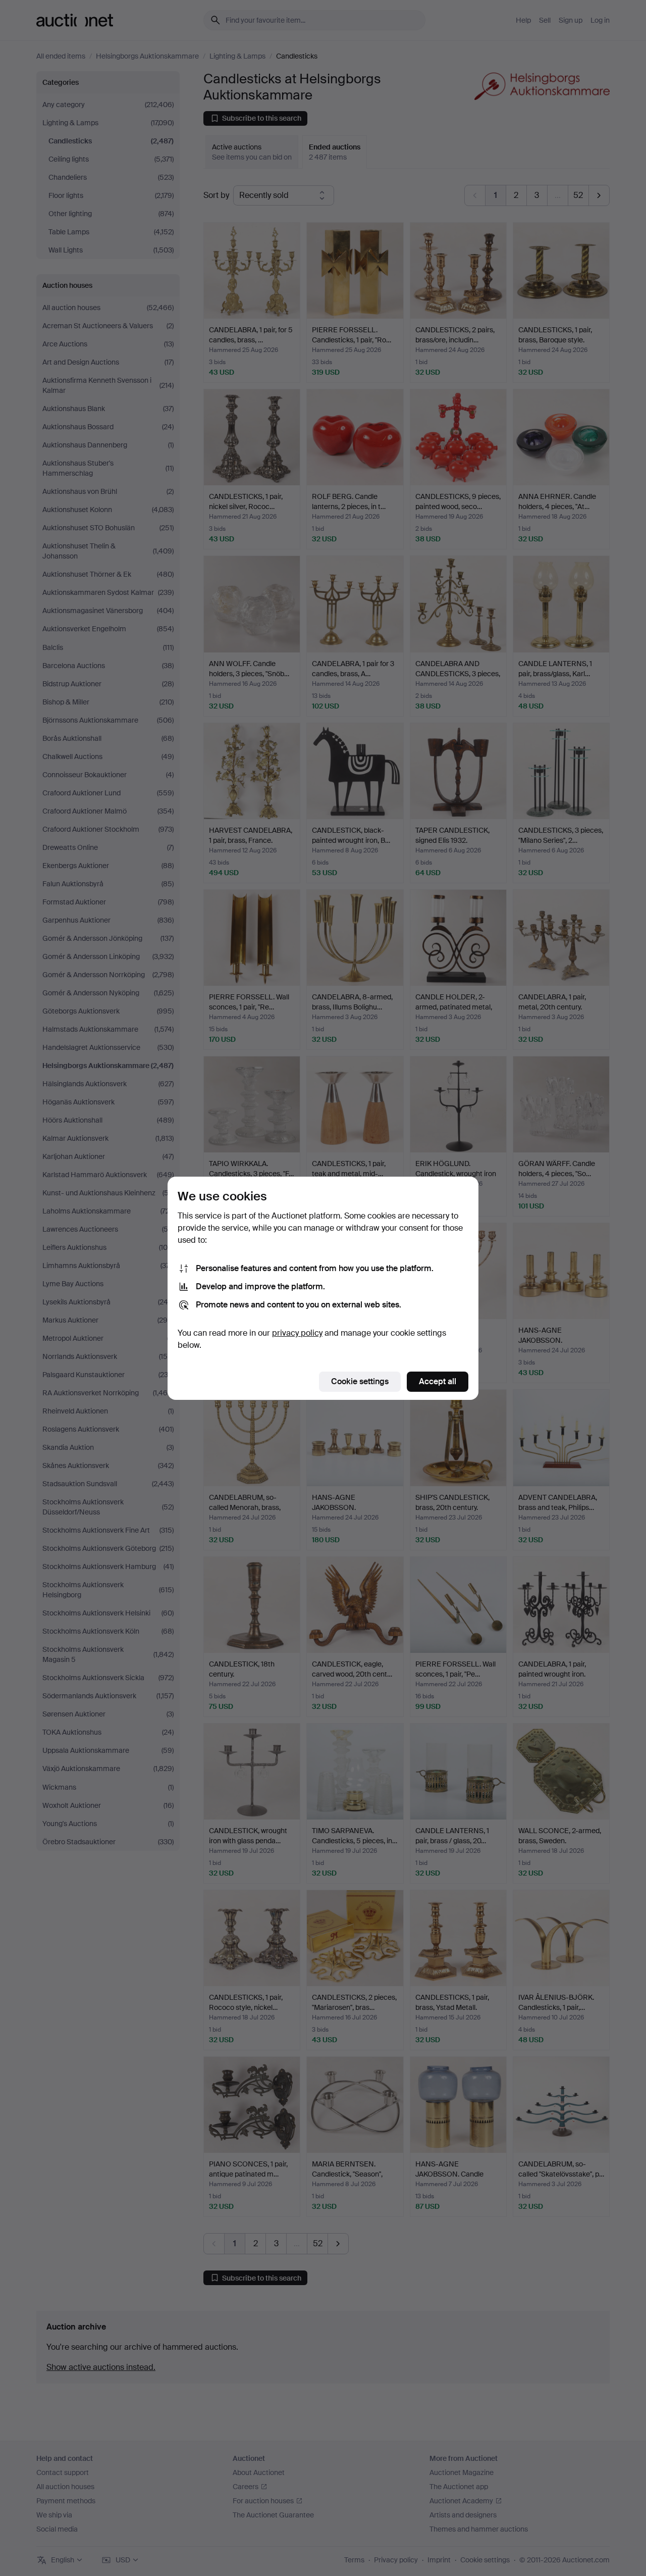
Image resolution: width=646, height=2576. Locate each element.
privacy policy (297, 1333)
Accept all (438, 1381)
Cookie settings (360, 1381)
